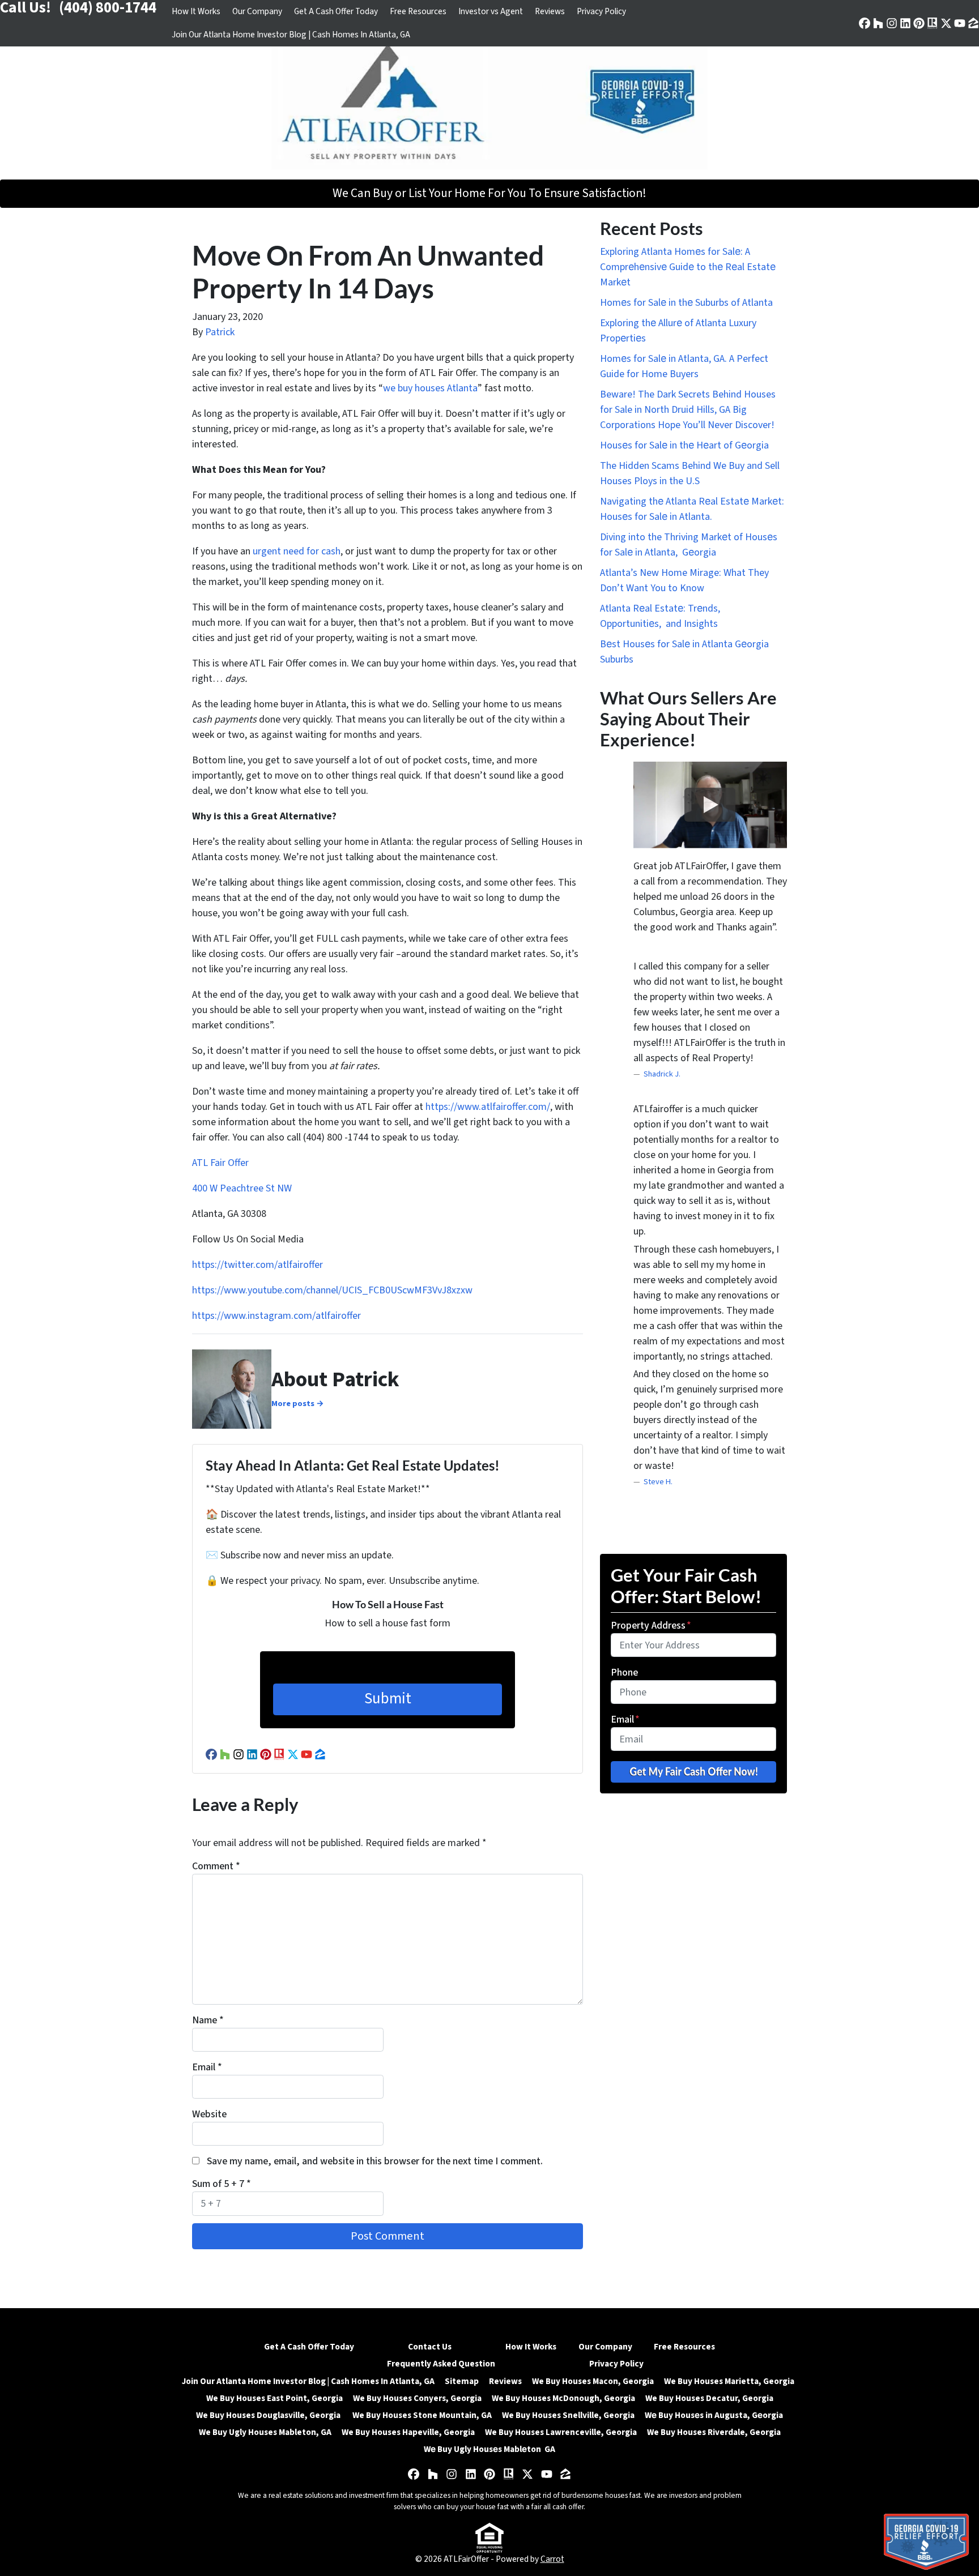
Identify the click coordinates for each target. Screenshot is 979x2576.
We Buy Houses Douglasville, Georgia (269, 2415)
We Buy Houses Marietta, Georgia (731, 2381)
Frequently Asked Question (441, 2364)
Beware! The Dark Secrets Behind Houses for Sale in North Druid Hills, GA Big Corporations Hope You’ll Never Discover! (688, 410)
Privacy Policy (601, 11)
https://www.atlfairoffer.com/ (488, 1107)
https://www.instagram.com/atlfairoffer (276, 1316)
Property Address (651, 1626)
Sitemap (462, 2381)
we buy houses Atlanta (430, 388)
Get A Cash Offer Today (336, 11)
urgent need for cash (297, 551)
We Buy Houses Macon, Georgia (593, 2381)
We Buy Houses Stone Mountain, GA (422, 2415)
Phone (624, 1673)
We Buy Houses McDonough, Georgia (563, 2398)
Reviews (550, 11)
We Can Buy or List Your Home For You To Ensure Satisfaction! (489, 193)
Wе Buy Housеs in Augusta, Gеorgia (714, 2415)
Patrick (220, 332)
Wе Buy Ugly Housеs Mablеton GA (489, 2449)
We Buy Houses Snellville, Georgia (568, 2415)
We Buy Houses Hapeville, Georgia (408, 2432)
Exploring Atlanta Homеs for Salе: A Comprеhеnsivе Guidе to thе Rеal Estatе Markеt (688, 267)
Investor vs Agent (491, 11)
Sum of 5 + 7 (222, 2184)
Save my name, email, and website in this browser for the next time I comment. (375, 2161)
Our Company (257, 11)
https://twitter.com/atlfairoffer (257, 1265)
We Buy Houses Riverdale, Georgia (714, 2432)
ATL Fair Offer (220, 1163)
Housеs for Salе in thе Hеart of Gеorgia (684, 445)
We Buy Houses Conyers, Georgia (417, 2398)
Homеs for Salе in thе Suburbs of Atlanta (686, 303)
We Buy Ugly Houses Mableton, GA (265, 2432)
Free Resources (418, 11)
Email (207, 2067)
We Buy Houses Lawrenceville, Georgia (561, 2432)
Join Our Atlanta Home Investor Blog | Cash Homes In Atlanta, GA (291, 35)
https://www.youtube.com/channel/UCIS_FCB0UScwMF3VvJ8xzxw (332, 1290)
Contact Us (430, 2347)
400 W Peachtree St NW (243, 1188)
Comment (216, 1866)
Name (208, 2020)
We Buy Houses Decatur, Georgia (709, 2398)
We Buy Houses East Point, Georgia (274, 2398)
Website (209, 2114)
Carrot (552, 2559)
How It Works (196, 11)
